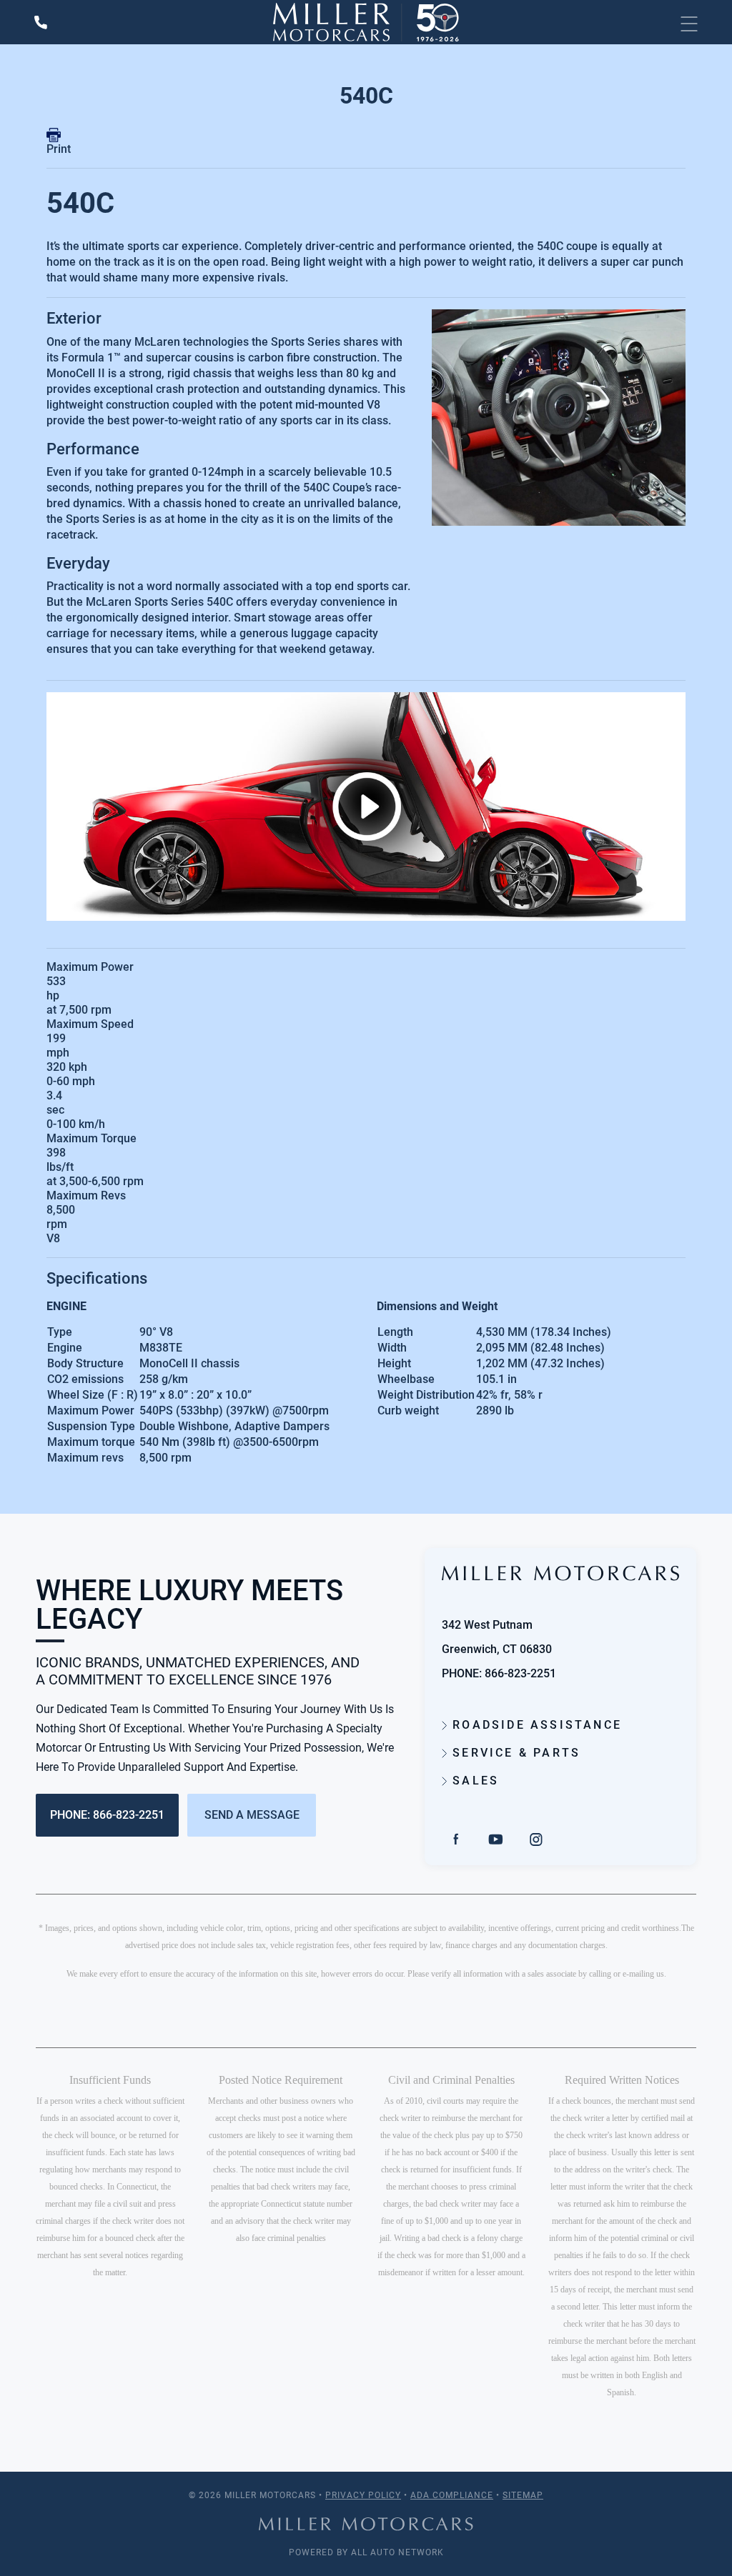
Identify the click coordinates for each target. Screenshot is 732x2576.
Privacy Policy (363, 2495)
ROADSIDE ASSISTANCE (535, 1725)
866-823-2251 (520, 1673)
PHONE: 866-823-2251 (107, 1815)
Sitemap (523, 2495)
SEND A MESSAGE (252, 1815)
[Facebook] (456, 1838)
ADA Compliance (452, 2495)
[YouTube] (496, 1838)
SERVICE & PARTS (514, 1753)
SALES (473, 1781)
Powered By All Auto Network (366, 2552)
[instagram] (536, 1838)
